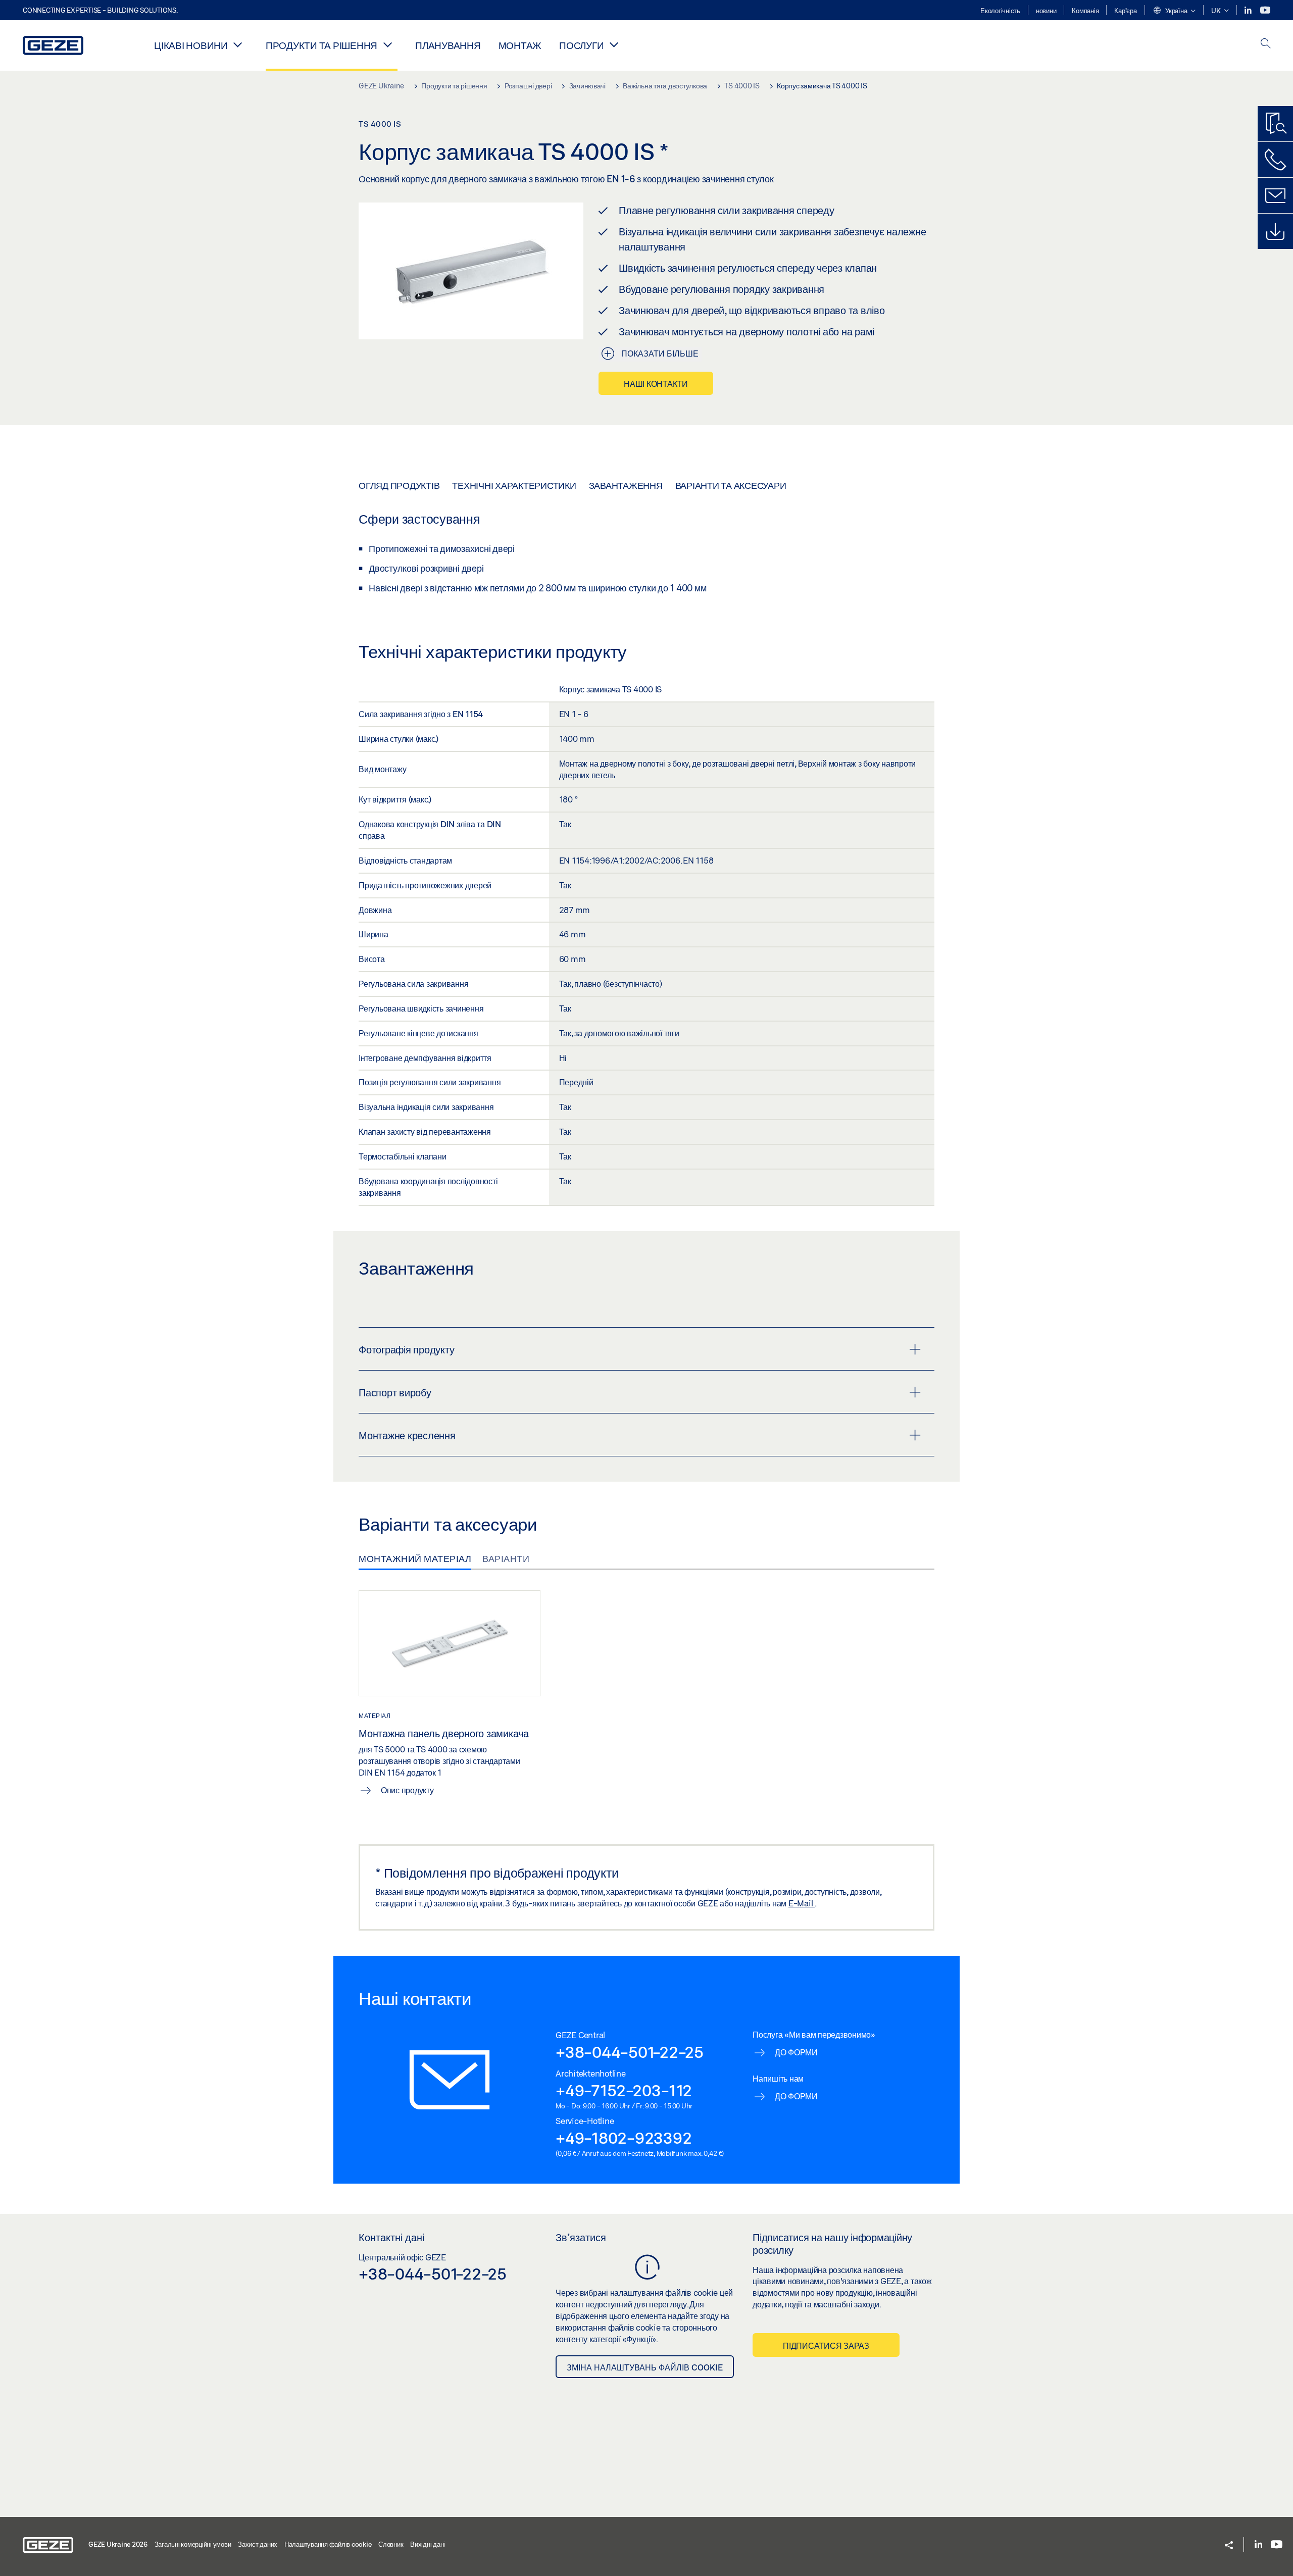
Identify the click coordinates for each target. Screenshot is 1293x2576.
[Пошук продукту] (1275, 124)
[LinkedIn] (1249, 10)
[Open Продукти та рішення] (387, 44)
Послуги (581, 45)
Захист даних (258, 2544)
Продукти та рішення (321, 45)
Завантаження (626, 485)
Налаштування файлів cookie (328, 2544)
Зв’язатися (581, 2237)
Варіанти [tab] (506, 1558)
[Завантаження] (1275, 231)
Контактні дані (391, 2237)
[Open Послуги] (614, 44)
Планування (448, 45)
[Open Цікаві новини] (238, 44)
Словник (391, 2544)
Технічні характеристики (514, 485)
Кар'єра (1125, 11)
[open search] (1266, 44)
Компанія (1085, 11)
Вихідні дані (428, 2544)
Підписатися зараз (826, 2345)
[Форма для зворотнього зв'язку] (1275, 195)
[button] (1174, 11)
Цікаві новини (191, 45)
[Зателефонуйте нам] (1275, 160)
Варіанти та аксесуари (731, 485)
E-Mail (802, 1903)
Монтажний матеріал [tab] (415, 1558)
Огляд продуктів (399, 485)
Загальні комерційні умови (193, 2544)
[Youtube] (1265, 10)
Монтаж (520, 45)
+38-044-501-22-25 (630, 2052)
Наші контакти (656, 384)
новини (1046, 11)
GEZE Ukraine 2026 (118, 2544)
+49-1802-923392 (624, 2138)
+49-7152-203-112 (624, 2090)
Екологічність (1000, 11)
